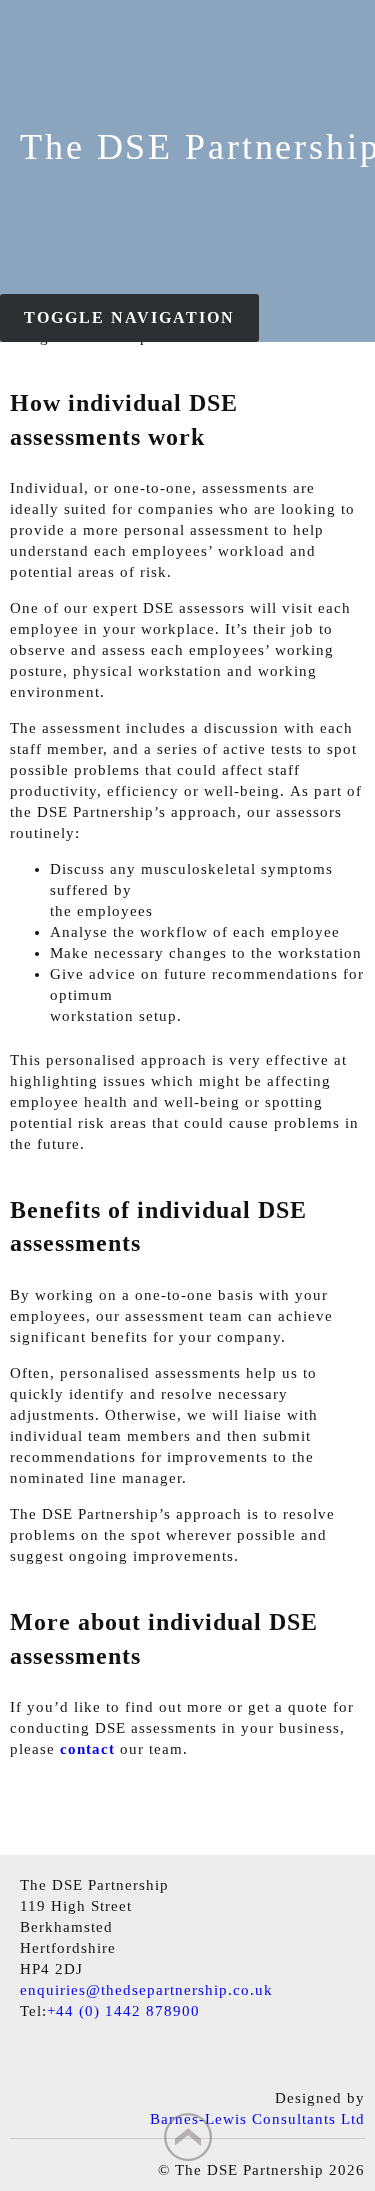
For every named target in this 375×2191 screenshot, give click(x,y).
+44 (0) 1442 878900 (123, 2011)
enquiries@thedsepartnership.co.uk (146, 1990)
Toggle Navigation (129, 317)
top (188, 2137)
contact (87, 1749)
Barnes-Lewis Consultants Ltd (257, 2119)
